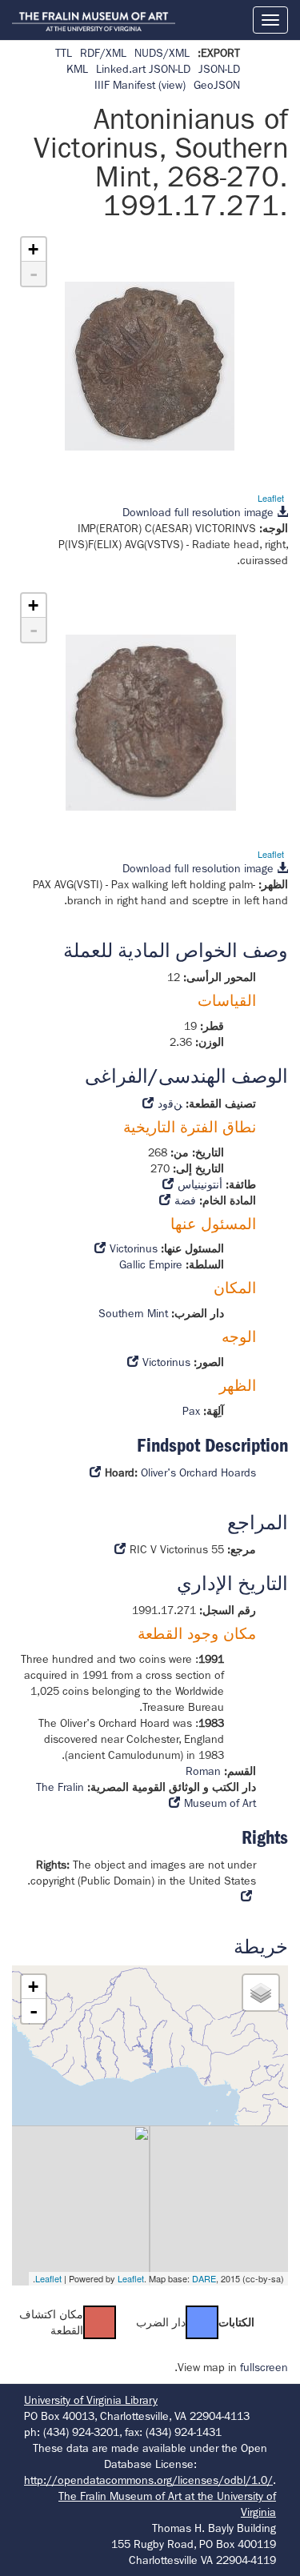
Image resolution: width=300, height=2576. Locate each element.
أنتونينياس (200, 1184)
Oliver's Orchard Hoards (198, 1472)
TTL (64, 53)
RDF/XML (103, 53)
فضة (185, 1200)
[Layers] (261, 1993)
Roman (203, 1771)
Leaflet (271, 498)
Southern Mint (133, 1313)
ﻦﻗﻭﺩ (170, 1104)
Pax (191, 1411)
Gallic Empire (151, 1264)
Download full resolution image (200, 512)
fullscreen (264, 2367)
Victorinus (134, 1248)
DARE (204, 2278)
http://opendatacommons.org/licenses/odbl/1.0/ (148, 2480)
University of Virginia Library (91, 2400)
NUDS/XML (162, 53)
